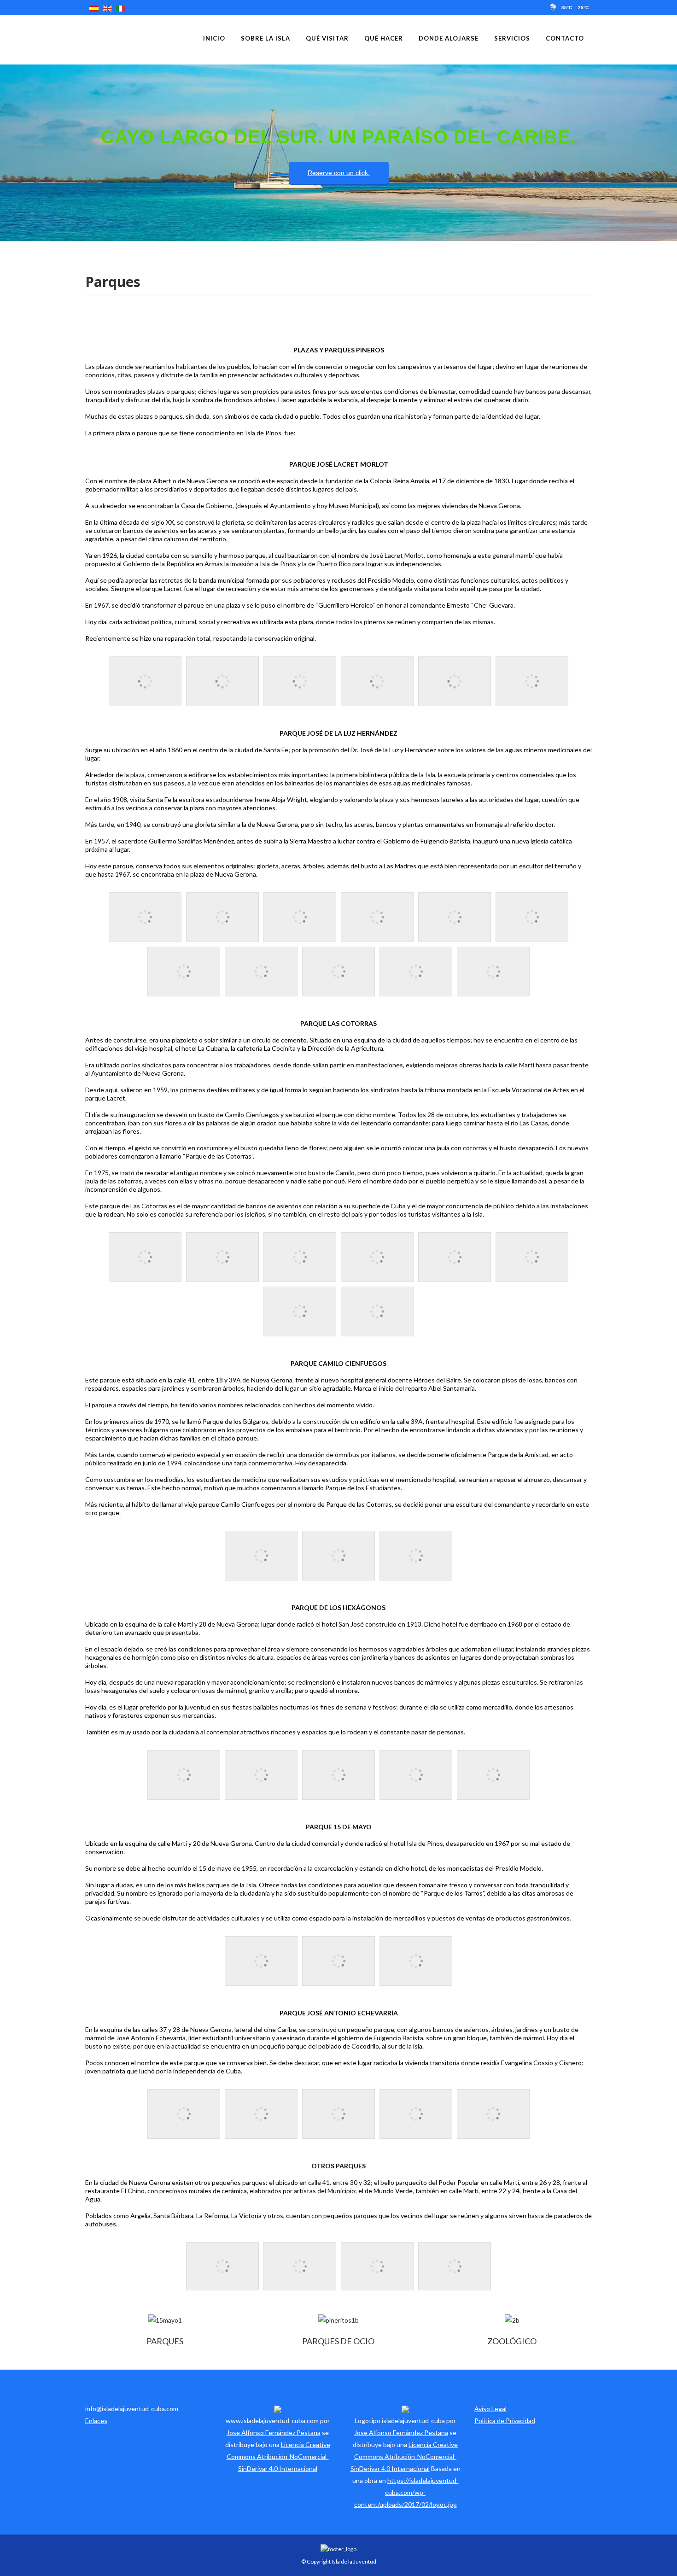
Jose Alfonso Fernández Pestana (274, 2433)
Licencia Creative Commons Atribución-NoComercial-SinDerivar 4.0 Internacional (278, 2456)
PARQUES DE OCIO (338, 2341)
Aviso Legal (490, 2409)
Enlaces (96, 2421)
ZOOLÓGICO (512, 2341)
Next (671, 152)
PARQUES (165, 2341)
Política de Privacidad (505, 2421)
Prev (6, 152)
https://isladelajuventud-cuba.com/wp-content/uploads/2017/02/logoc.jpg (406, 2492)
